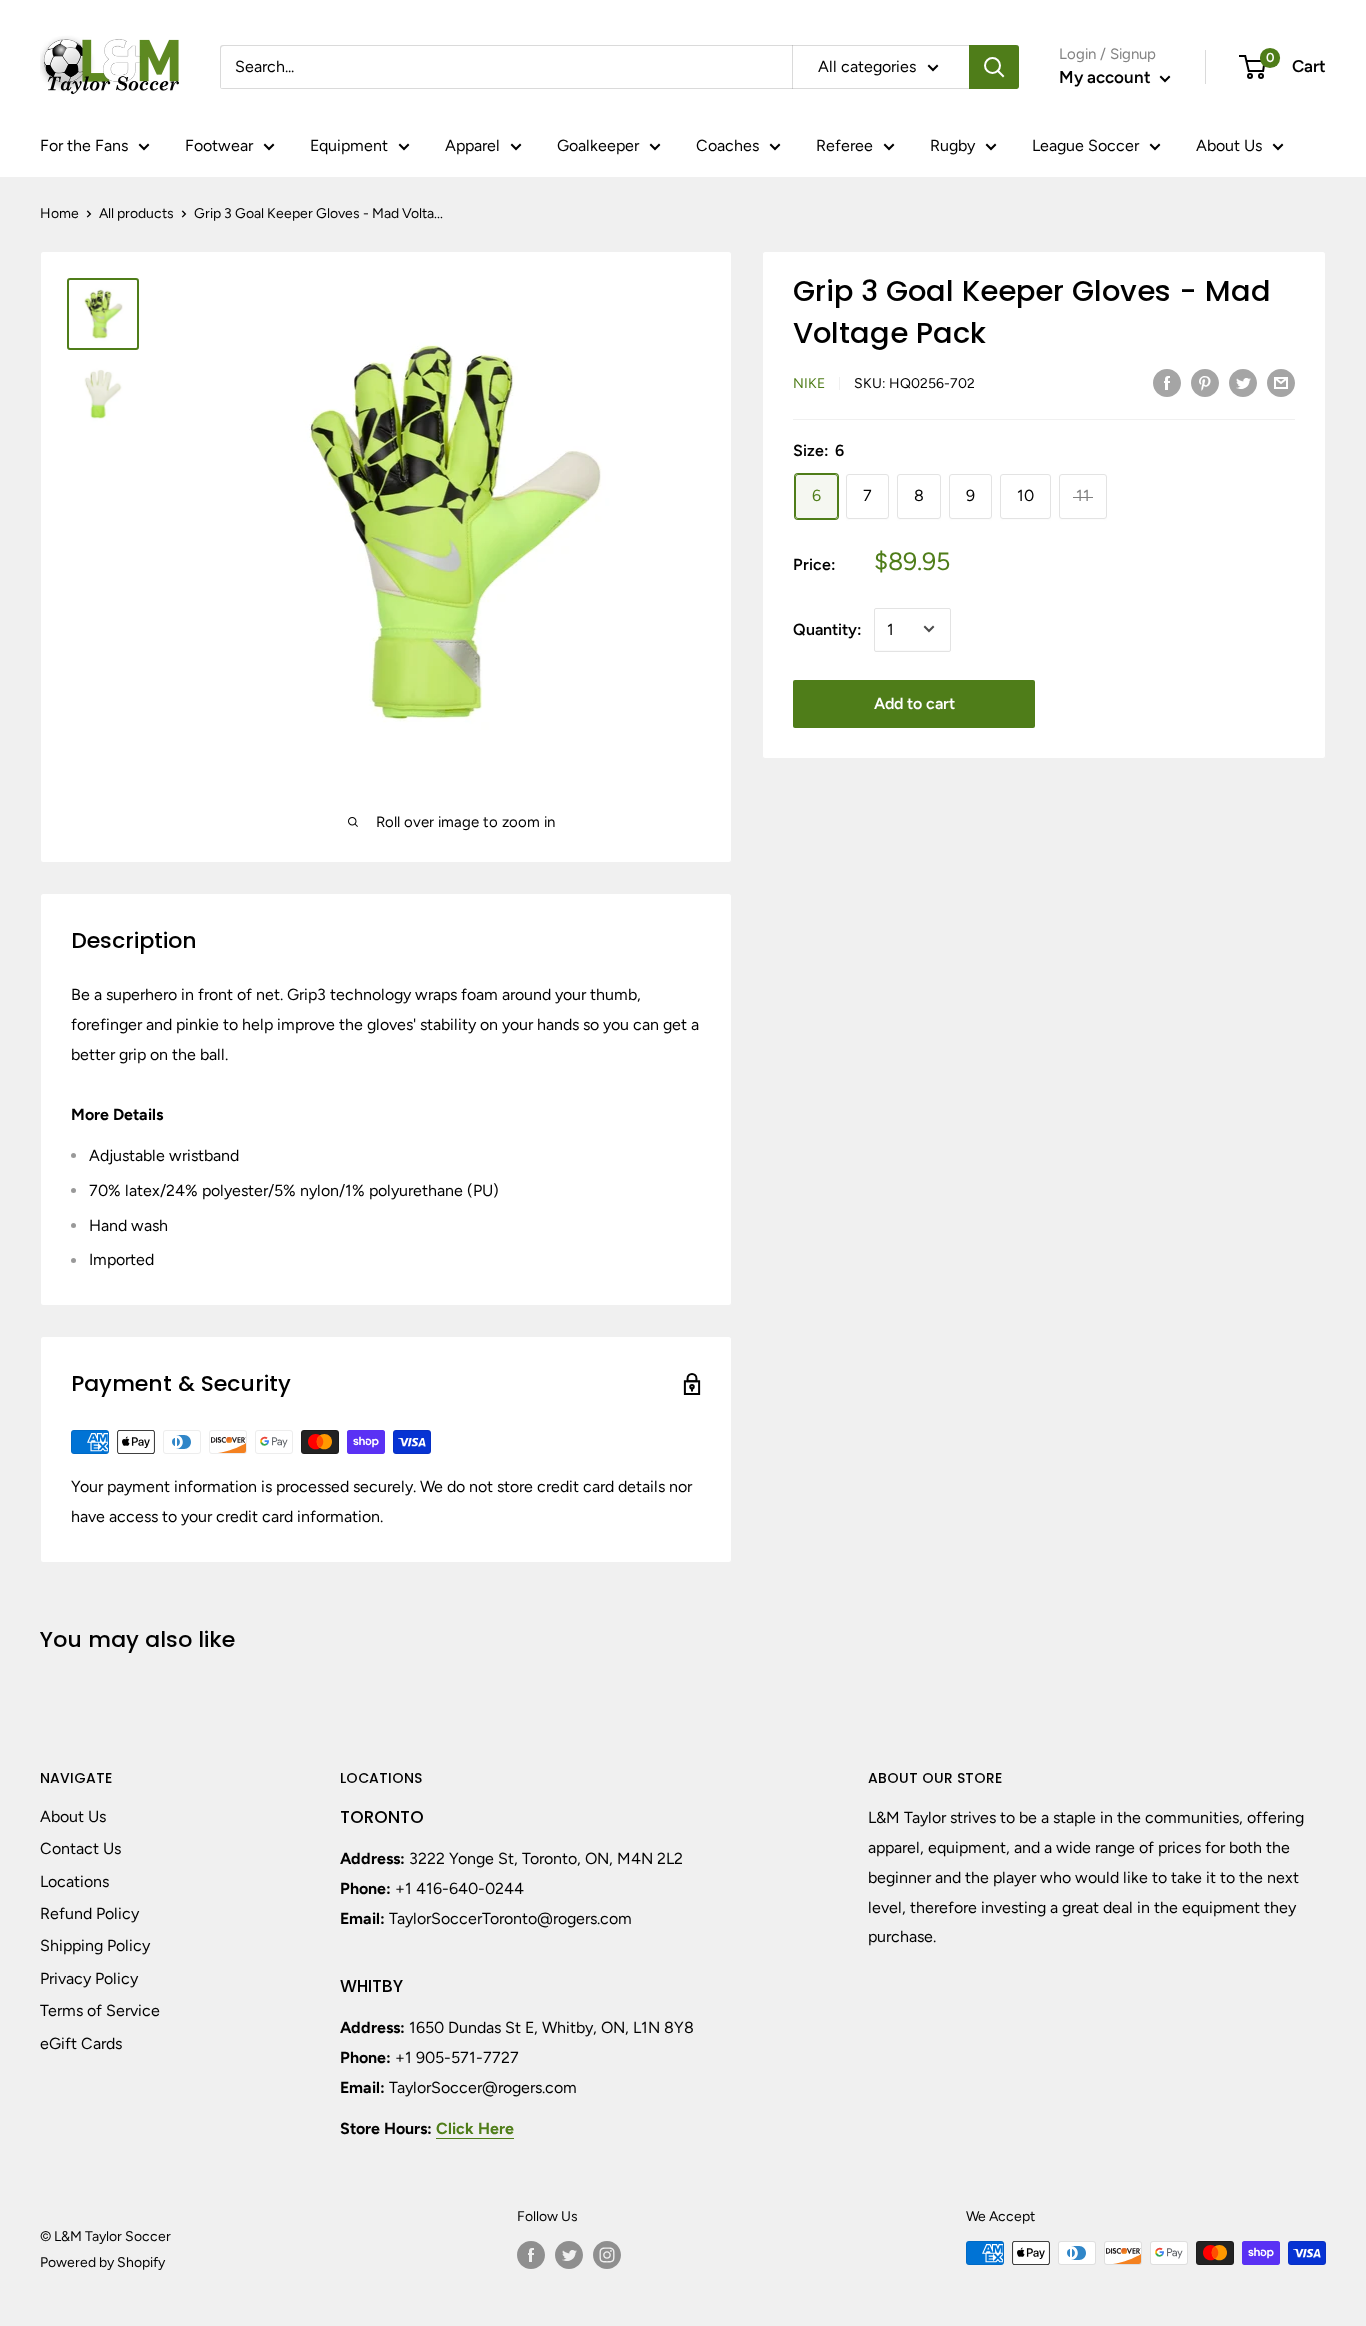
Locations (74, 1881)
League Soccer (1085, 145)
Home (59, 213)
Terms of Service (100, 2010)
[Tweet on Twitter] (1243, 382)
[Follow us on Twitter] (569, 2255)
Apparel (472, 145)
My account (1107, 77)
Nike (809, 383)
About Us (1229, 145)
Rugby (952, 145)
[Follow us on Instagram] (607, 2255)
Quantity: (827, 628)
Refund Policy (89, 1913)
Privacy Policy (89, 1978)
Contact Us (80, 1848)
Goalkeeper (598, 145)
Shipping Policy (95, 1945)
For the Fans (84, 145)
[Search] (994, 67)
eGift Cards (81, 2043)
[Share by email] (1281, 382)
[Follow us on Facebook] (531, 2255)
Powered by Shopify (102, 2262)
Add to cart (914, 702)
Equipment (349, 145)
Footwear (219, 145)
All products (136, 213)
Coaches (727, 145)
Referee (844, 145)
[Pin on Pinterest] (1205, 382)
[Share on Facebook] (1167, 382)
